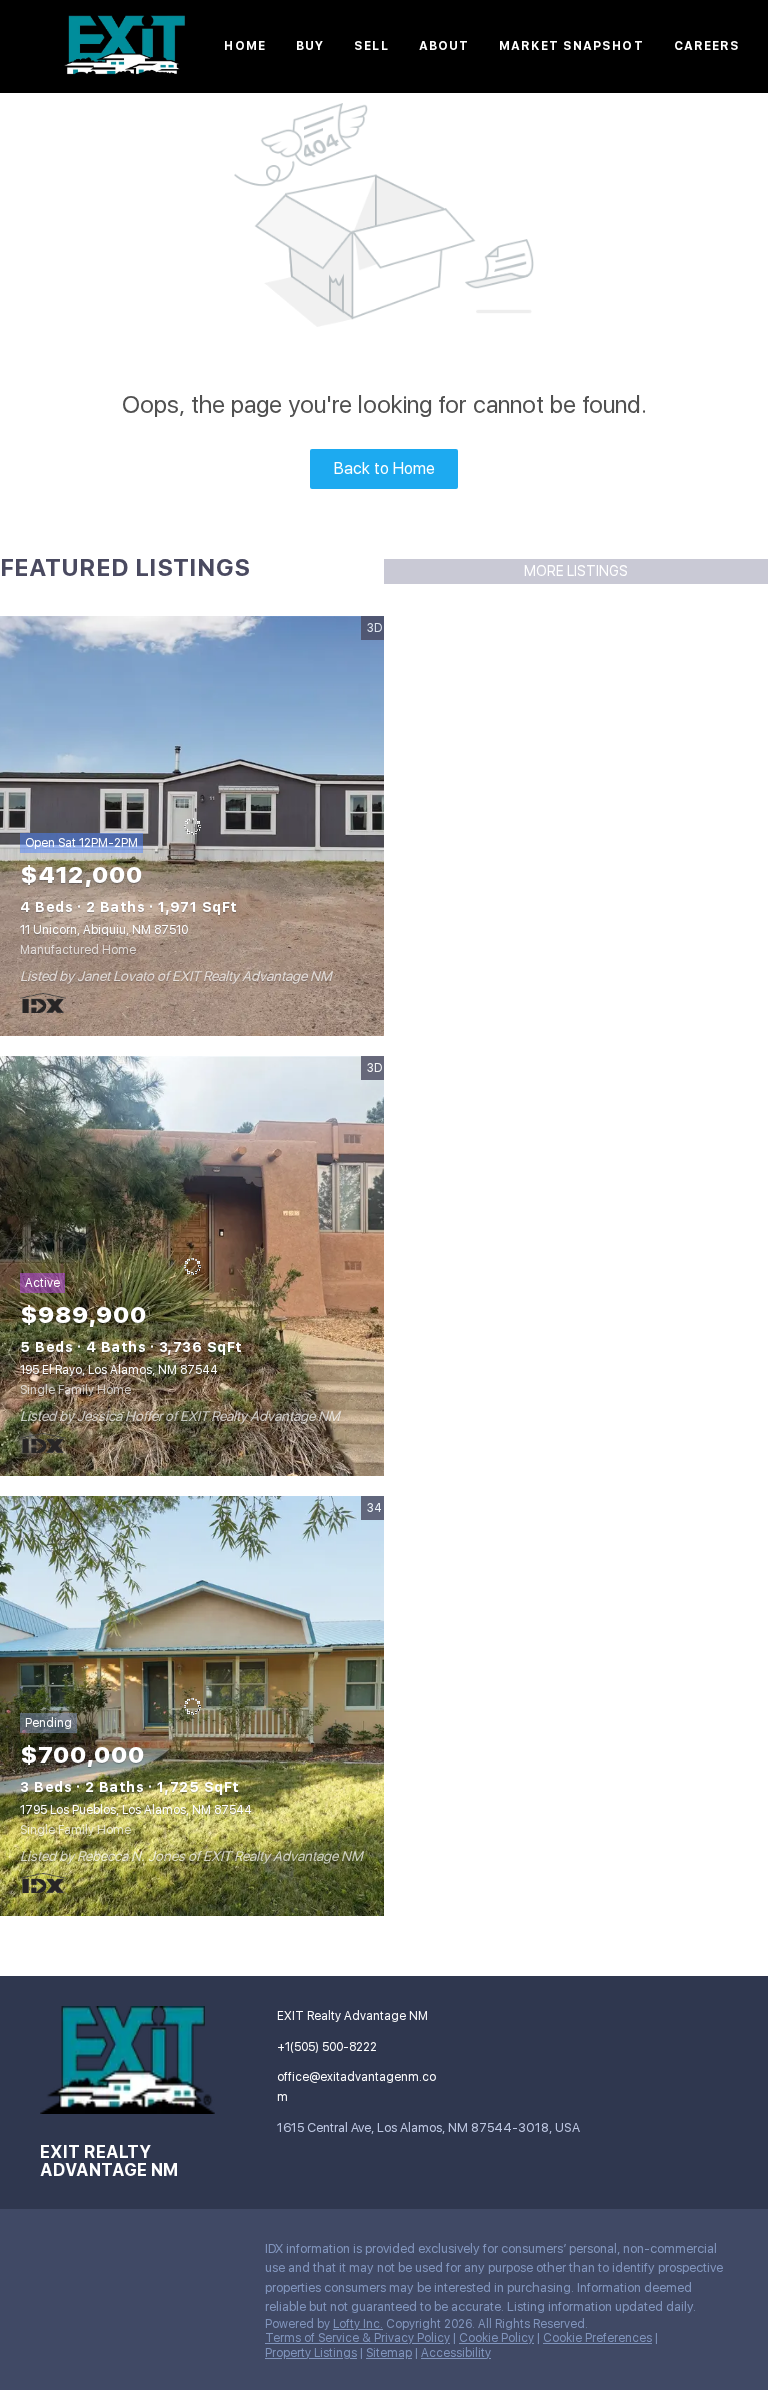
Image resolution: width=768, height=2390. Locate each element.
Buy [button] (310, 46)
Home (244, 46)
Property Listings (311, 2353)
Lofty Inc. (358, 2324)
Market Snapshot (571, 46)
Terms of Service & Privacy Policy (357, 2338)
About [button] (444, 46)
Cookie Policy (496, 2338)
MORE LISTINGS (576, 571)
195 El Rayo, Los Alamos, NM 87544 (119, 1370)
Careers (707, 46)
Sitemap (389, 2353)
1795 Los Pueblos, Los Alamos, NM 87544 (136, 1810)
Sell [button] (371, 46)
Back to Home (384, 468)
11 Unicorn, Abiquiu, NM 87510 (104, 930)
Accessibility (456, 2353)
